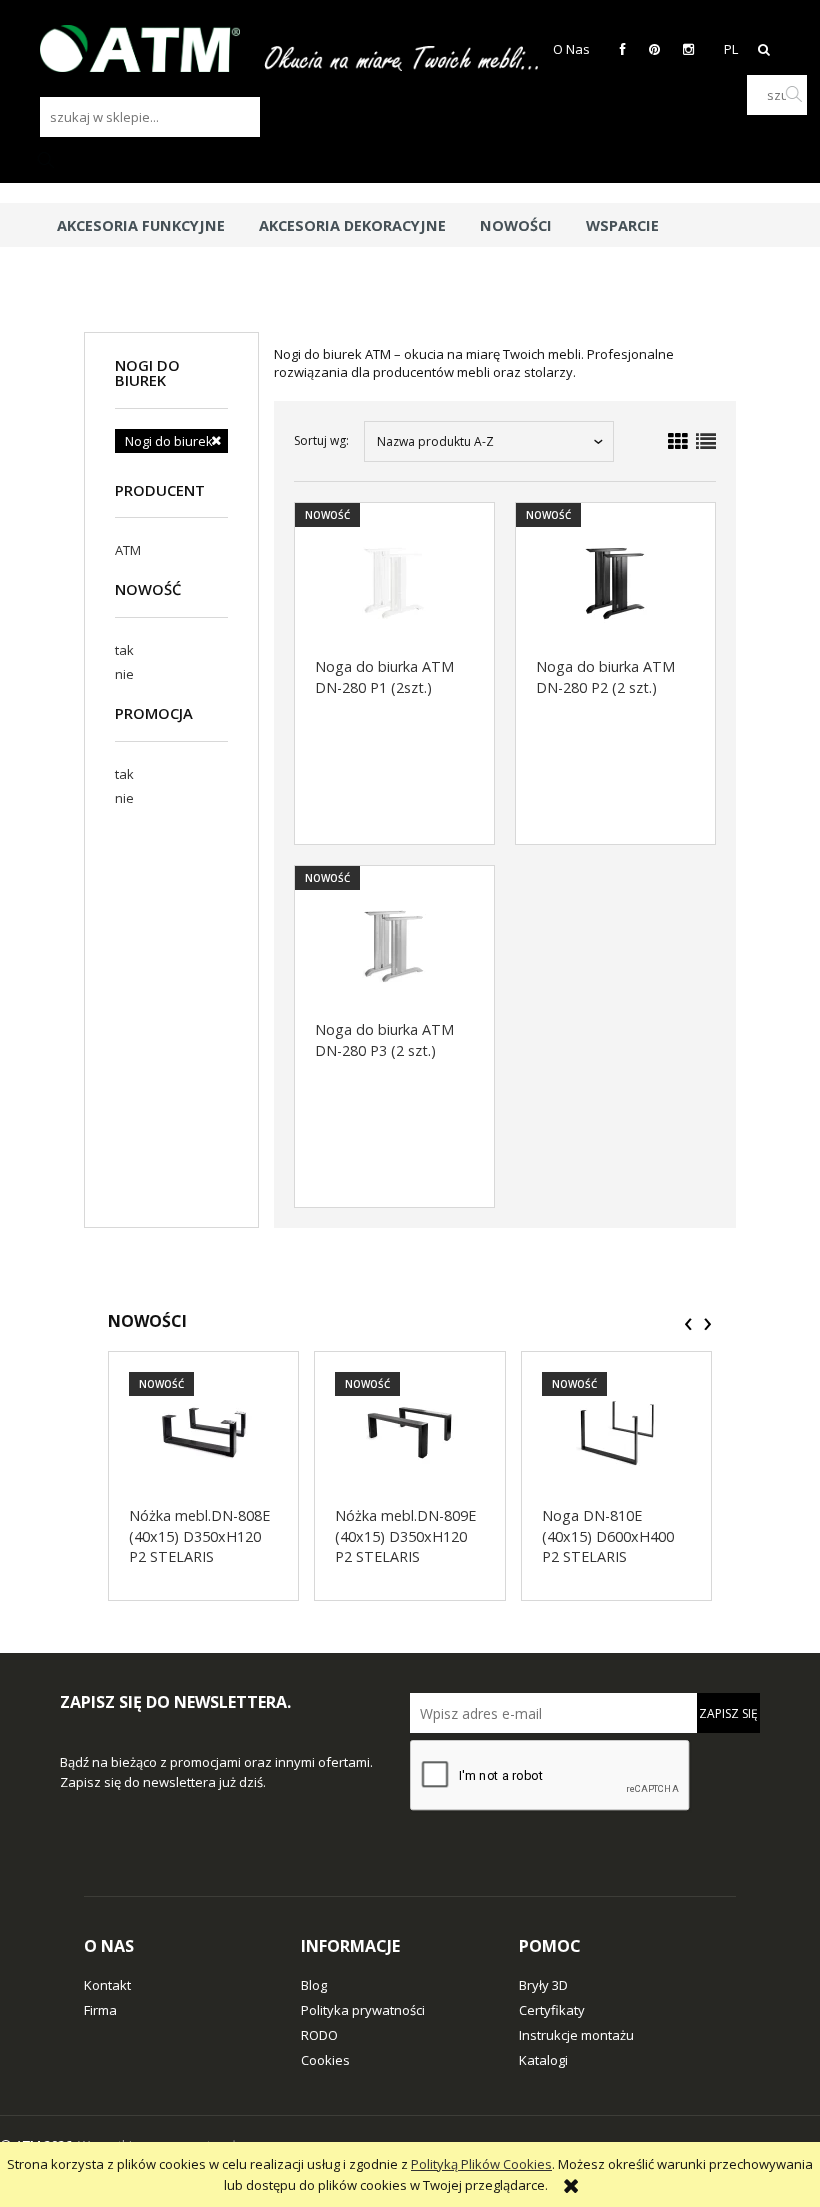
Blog (314, 1985)
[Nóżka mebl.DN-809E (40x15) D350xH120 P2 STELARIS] (409, 1432)
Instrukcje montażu (576, 2035)
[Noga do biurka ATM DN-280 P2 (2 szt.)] (615, 583)
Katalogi (543, 2060)
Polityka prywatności (363, 2010)
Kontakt (107, 1985)
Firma (100, 2010)
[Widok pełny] (706, 441)
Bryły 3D (543, 1985)
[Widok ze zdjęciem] (678, 441)
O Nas (571, 49)
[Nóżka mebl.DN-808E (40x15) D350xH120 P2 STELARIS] (203, 1432)
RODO (319, 2035)
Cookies (325, 2060)
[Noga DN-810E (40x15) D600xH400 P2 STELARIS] (616, 1432)
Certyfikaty (552, 2010)
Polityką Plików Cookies (481, 2164)
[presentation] (688, 1324)
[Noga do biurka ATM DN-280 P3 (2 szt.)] (394, 946)
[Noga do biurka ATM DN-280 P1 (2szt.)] (394, 583)
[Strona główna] (150, 48)
